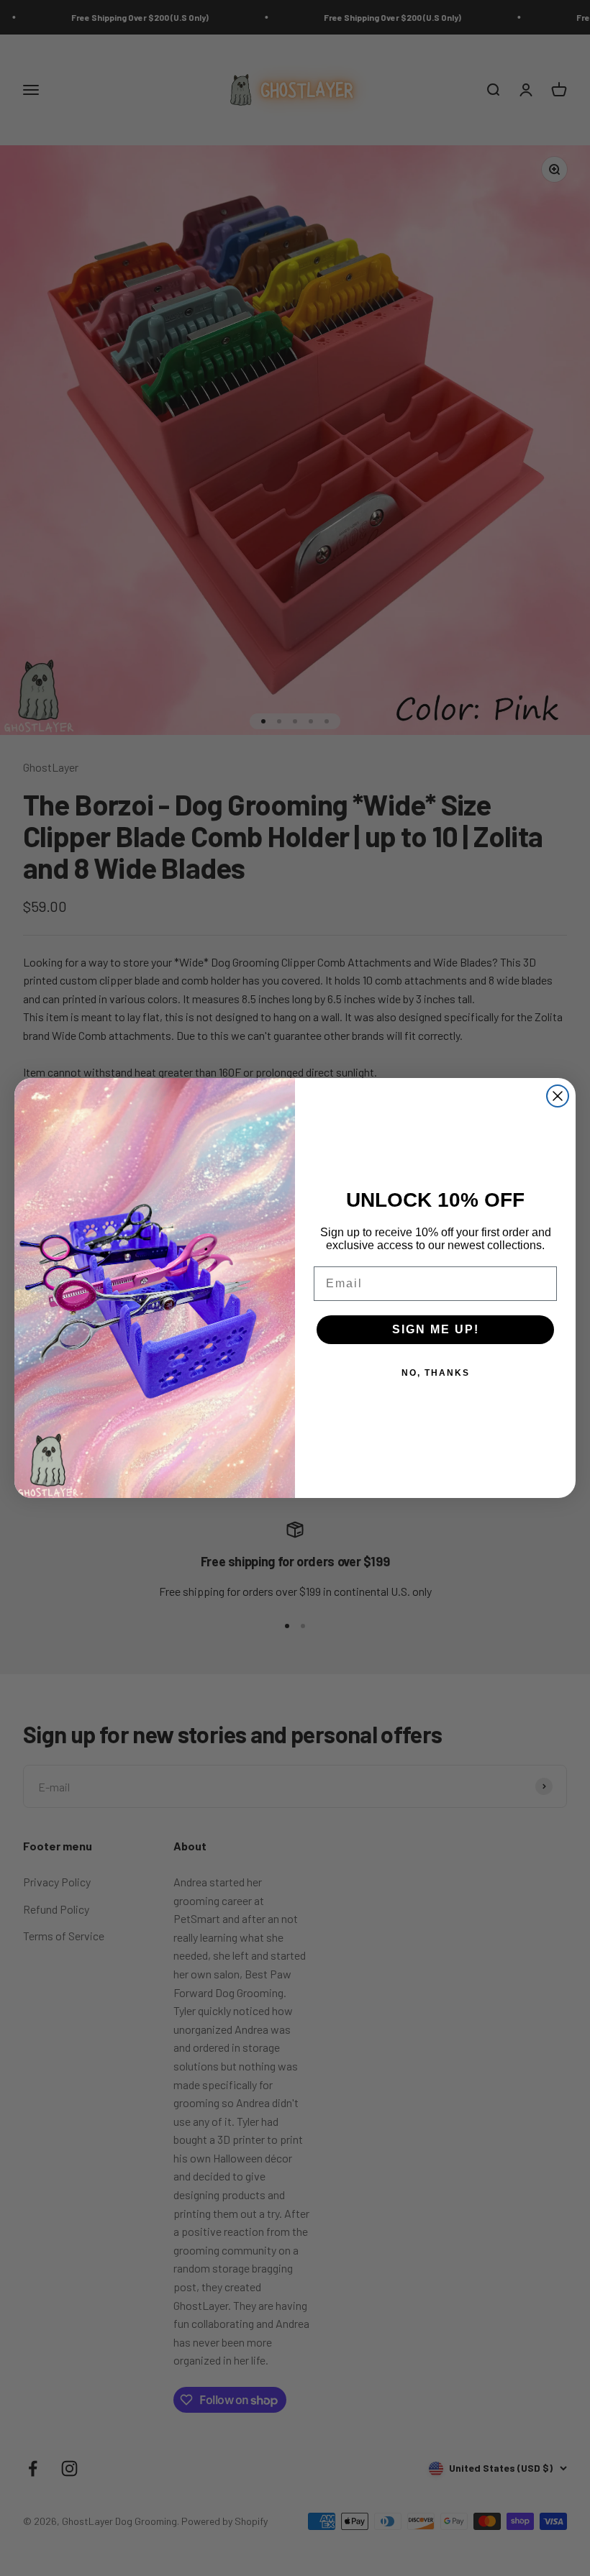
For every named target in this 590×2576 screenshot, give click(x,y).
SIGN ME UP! (436, 1329)
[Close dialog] (558, 1096)
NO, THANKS (436, 1373)
